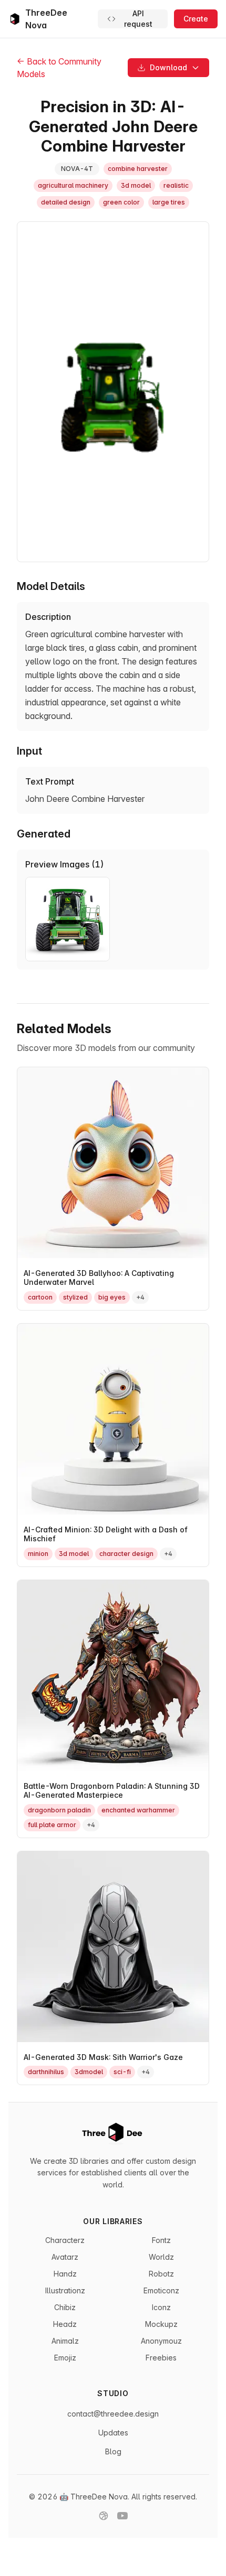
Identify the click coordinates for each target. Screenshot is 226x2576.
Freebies (161, 2358)
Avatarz (65, 2257)
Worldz (161, 2257)
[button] (168, 68)
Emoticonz (161, 2290)
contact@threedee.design (113, 2414)
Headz (65, 2324)
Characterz (65, 2240)
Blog (113, 2451)
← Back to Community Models (59, 68)
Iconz (161, 2307)
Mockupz (161, 2324)
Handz (65, 2274)
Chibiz (65, 2307)
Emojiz (65, 2358)
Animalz (65, 2341)
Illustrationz (65, 2290)
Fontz (161, 2240)
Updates (113, 2433)
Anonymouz (161, 2341)
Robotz (161, 2274)
